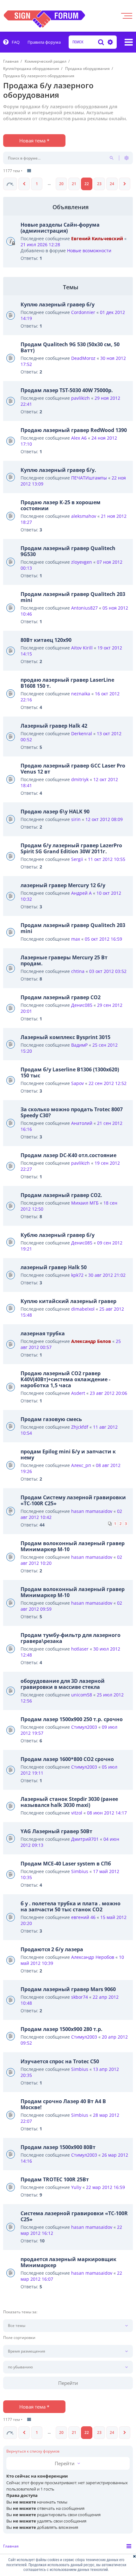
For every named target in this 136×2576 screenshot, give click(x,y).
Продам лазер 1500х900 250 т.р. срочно (72, 1719)
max (76, 939)
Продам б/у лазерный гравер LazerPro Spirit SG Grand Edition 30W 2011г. (71, 848)
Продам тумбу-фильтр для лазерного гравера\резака (71, 1638)
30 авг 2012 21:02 (107, 1275)
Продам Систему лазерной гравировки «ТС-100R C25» (73, 1500)
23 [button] (99, 184)
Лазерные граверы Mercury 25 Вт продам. (64, 960)
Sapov (77, 1083)
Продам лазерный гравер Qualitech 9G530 (68, 551)
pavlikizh (80, 398)
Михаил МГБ (85, 1203)
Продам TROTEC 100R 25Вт (55, 2179)
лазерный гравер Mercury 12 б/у (63, 885)
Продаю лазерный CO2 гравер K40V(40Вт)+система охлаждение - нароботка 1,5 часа (65, 1379)
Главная (11, 2546)
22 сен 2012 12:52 (108, 1083)
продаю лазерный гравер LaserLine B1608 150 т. (67, 683)
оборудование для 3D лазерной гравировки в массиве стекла (63, 1684)
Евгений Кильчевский (97, 238)
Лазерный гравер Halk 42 (54, 726)
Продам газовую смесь (51, 1419)
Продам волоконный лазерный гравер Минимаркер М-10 (73, 1546)
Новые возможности (89, 251)
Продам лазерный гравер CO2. (61, 1195)
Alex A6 (79, 438)
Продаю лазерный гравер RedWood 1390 (74, 430)
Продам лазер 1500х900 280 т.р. (62, 2029)
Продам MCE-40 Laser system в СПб (66, 1864)
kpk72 (77, 1275)
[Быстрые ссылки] (129, 42)
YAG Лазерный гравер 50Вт (56, 1831)
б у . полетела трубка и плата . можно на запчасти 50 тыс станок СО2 (71, 1906)
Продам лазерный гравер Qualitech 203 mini (73, 597)
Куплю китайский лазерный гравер (68, 1301)
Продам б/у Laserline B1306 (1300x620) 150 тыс (70, 1072)
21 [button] (74, 184)
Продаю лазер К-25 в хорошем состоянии (61, 505)
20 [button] (61, 184)
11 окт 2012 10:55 (107, 859)
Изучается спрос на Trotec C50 (60, 2061)
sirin (76, 819)
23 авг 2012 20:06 (108, 1393)
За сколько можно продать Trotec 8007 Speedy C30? (72, 1112)
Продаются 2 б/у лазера (52, 1949)
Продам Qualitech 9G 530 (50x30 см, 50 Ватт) (70, 347)
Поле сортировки (19, 2338)
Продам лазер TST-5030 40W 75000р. (67, 390)
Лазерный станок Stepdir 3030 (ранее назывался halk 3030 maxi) (69, 1802)
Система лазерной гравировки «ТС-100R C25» (74, 2216)
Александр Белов (91, 1341)
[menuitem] (11, 42)
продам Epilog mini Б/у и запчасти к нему (68, 1454)
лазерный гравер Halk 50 (54, 1267)
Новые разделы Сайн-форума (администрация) (60, 228)
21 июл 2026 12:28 (40, 244)
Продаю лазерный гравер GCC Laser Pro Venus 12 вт (73, 769)
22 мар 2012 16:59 (105, 2187)
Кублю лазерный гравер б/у (58, 1235)
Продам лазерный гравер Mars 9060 (68, 1989)
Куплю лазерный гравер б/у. (58, 470)
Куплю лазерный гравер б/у (58, 304)
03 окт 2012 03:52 (108, 971)
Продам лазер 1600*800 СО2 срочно (67, 1759)
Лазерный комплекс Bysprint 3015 (65, 1037)
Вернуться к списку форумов (33, 2451)
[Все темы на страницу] (29, 171)
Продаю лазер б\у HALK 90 (55, 812)
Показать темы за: (20, 2312)
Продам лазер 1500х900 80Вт (58, 2147)
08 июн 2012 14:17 (107, 1813)
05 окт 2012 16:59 (103, 939)
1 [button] (37, 184)
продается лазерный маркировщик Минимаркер (68, 2262)
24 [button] (112, 184)
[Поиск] (101, 42)
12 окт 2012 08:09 (104, 819)
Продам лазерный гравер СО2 (61, 997)
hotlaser (80, 1649)
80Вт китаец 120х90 (46, 640)
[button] (10, 184)
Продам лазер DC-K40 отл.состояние (68, 1155)
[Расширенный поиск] (109, 42)
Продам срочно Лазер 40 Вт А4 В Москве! (63, 2104)
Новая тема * (34, 141)
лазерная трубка (43, 1333)
